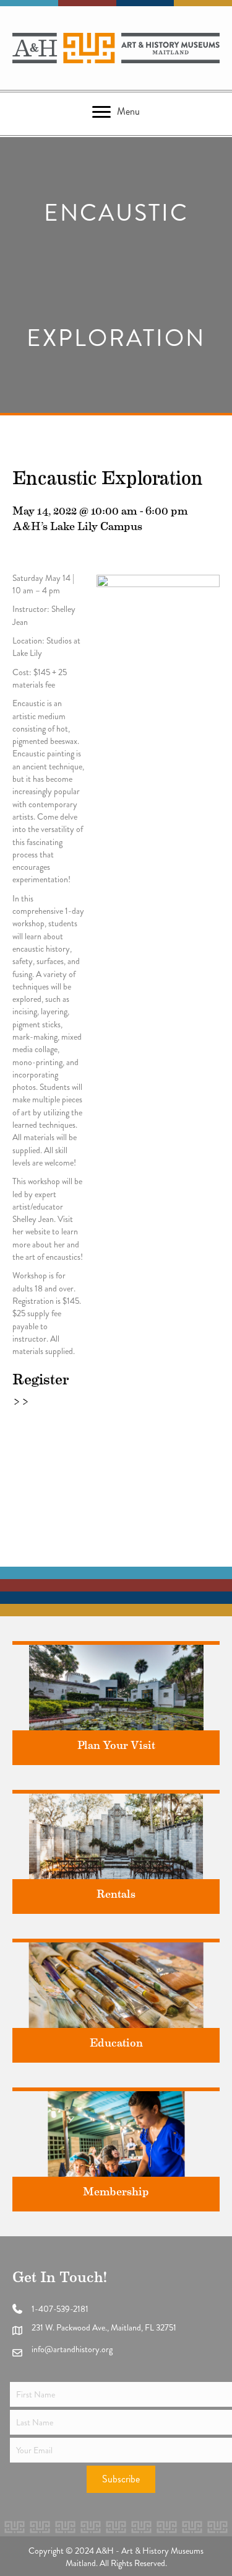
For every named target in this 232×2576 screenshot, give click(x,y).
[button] (121, 2479)
